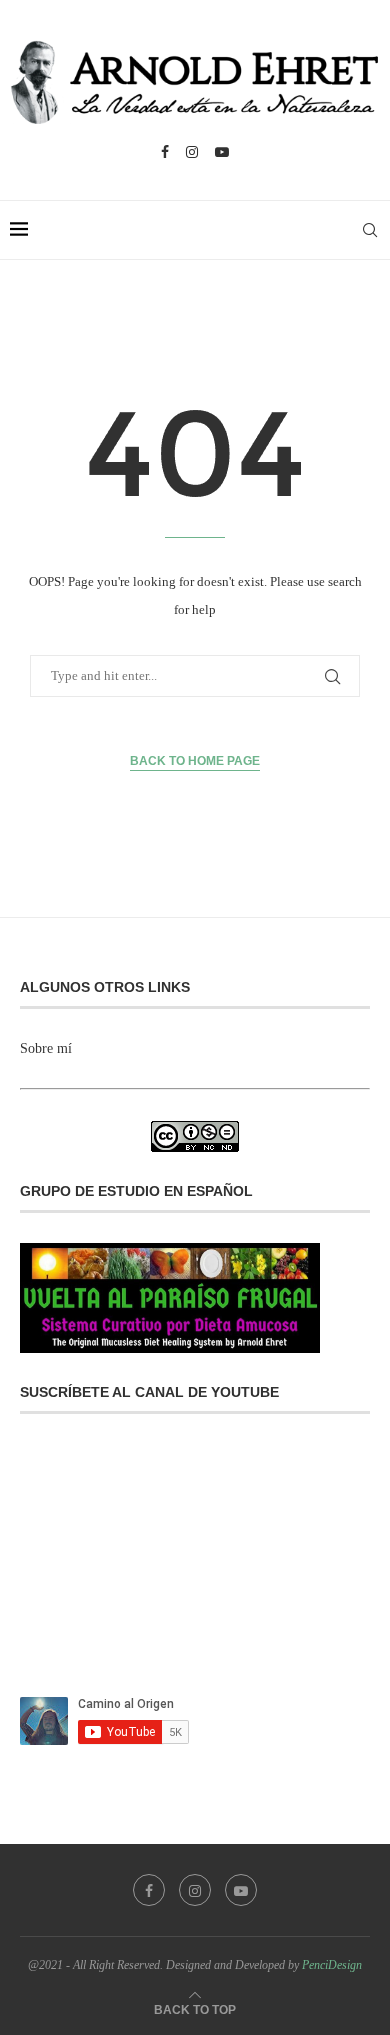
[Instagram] (192, 152)
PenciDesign (332, 1965)
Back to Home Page (195, 761)
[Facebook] (165, 152)
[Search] (370, 230)
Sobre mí (46, 1048)
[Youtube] (222, 152)
